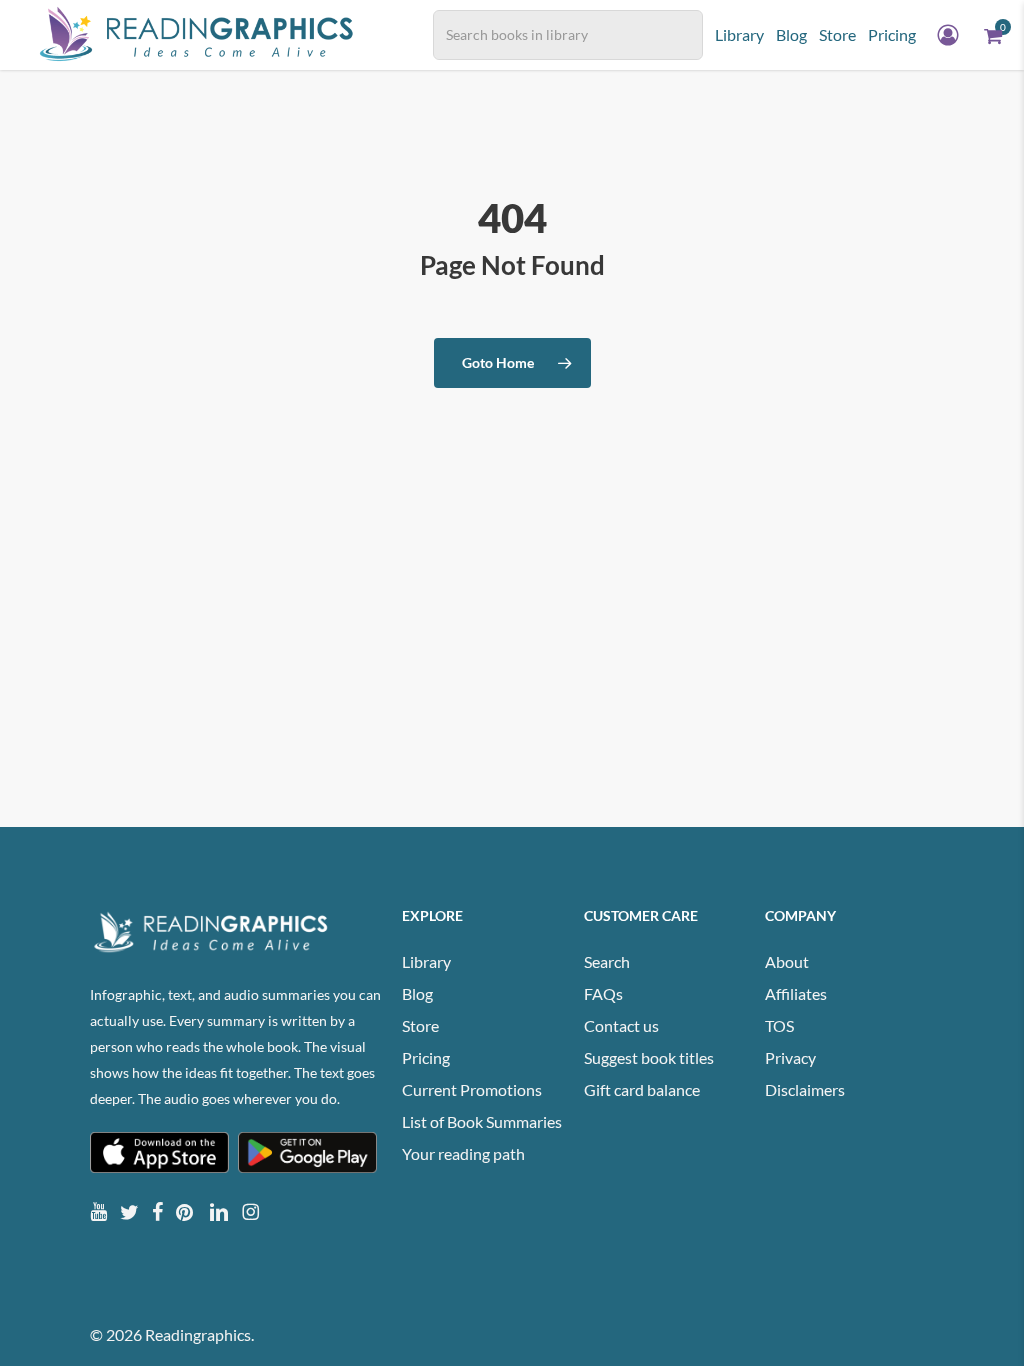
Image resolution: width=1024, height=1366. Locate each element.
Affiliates (796, 993)
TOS (779, 1025)
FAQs (603, 993)
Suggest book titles (649, 1057)
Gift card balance (642, 1089)
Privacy (790, 1057)
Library (426, 961)
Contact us (621, 1025)
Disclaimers (805, 1089)
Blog (417, 993)
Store (420, 1025)
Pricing (426, 1057)
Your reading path (463, 1153)
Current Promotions (472, 1089)
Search (607, 961)
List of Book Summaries (482, 1121)
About (787, 961)
